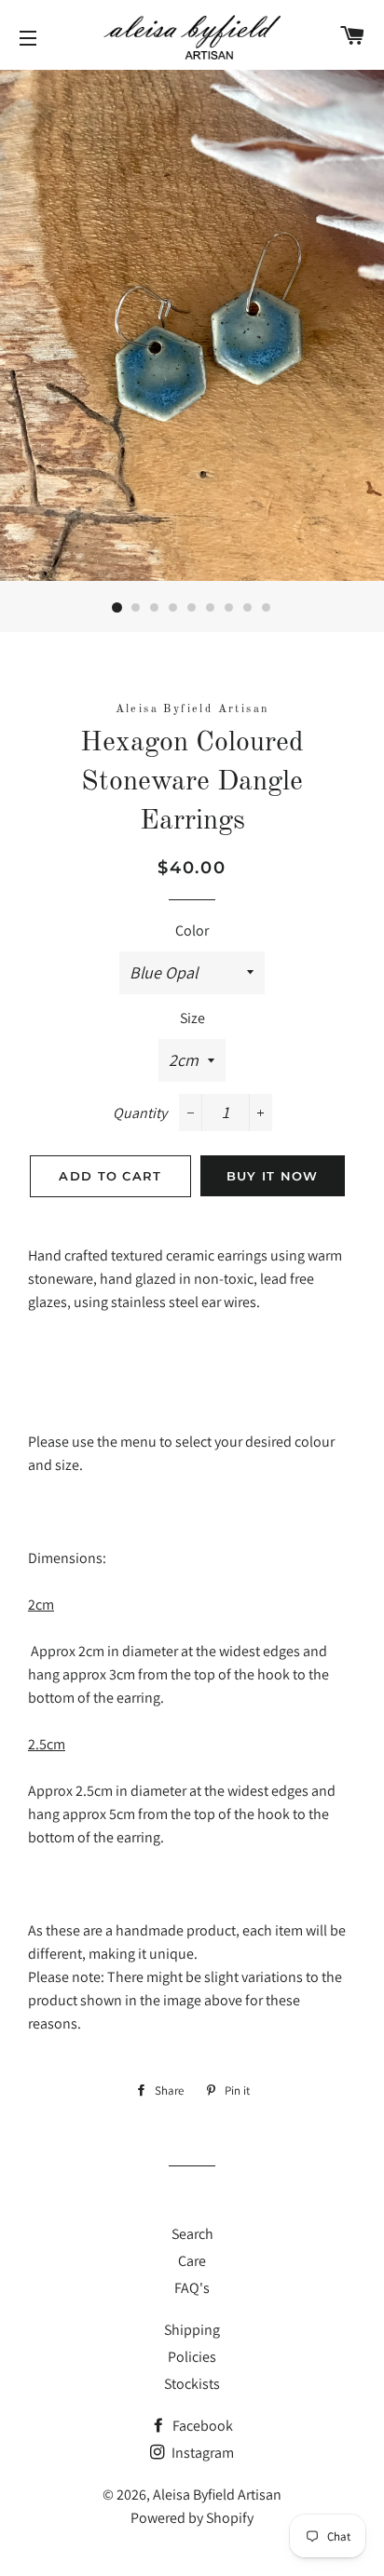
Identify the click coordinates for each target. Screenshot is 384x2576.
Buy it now (273, 1176)
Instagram (201, 2453)
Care (192, 2261)
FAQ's (192, 2288)
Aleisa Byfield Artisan (217, 2495)
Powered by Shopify (192, 2518)
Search (192, 2234)
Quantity (140, 1113)
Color (192, 931)
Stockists (192, 2384)
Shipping (192, 2330)
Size (192, 1018)
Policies (192, 2357)
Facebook (201, 2426)
